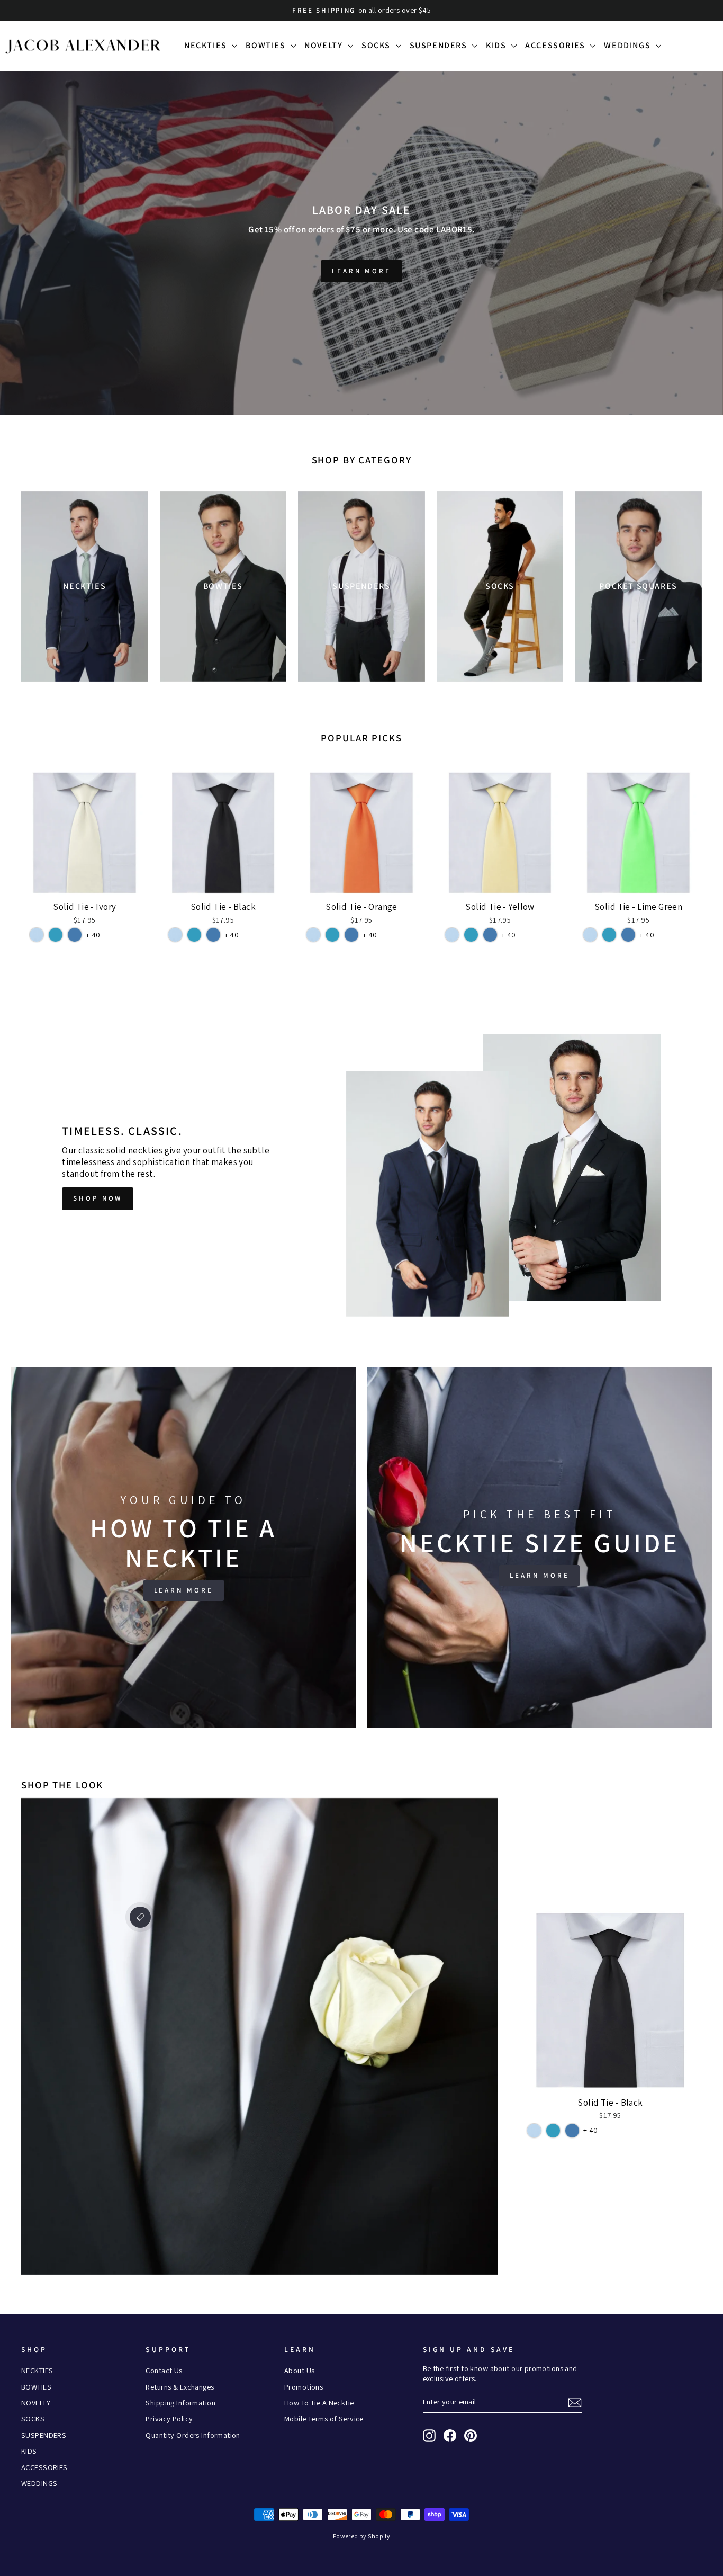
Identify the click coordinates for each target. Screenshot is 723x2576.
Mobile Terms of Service (324, 2418)
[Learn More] (183, 1548)
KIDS (497, 45)
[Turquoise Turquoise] (56, 935)
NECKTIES (207, 45)
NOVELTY (325, 45)
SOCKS (377, 45)
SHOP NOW (98, 1198)
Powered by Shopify (362, 2536)
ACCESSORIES (556, 45)
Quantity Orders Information (193, 2435)
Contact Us (164, 2370)
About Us (299, 2370)
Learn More (361, 271)
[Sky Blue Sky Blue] (37, 935)
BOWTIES (267, 45)
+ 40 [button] (93, 935)
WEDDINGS (628, 45)
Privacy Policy (169, 2418)
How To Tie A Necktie (319, 2403)
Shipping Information (180, 2403)
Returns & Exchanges (180, 2387)
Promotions (304, 2387)
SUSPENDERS (440, 45)
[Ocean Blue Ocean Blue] (75, 935)
